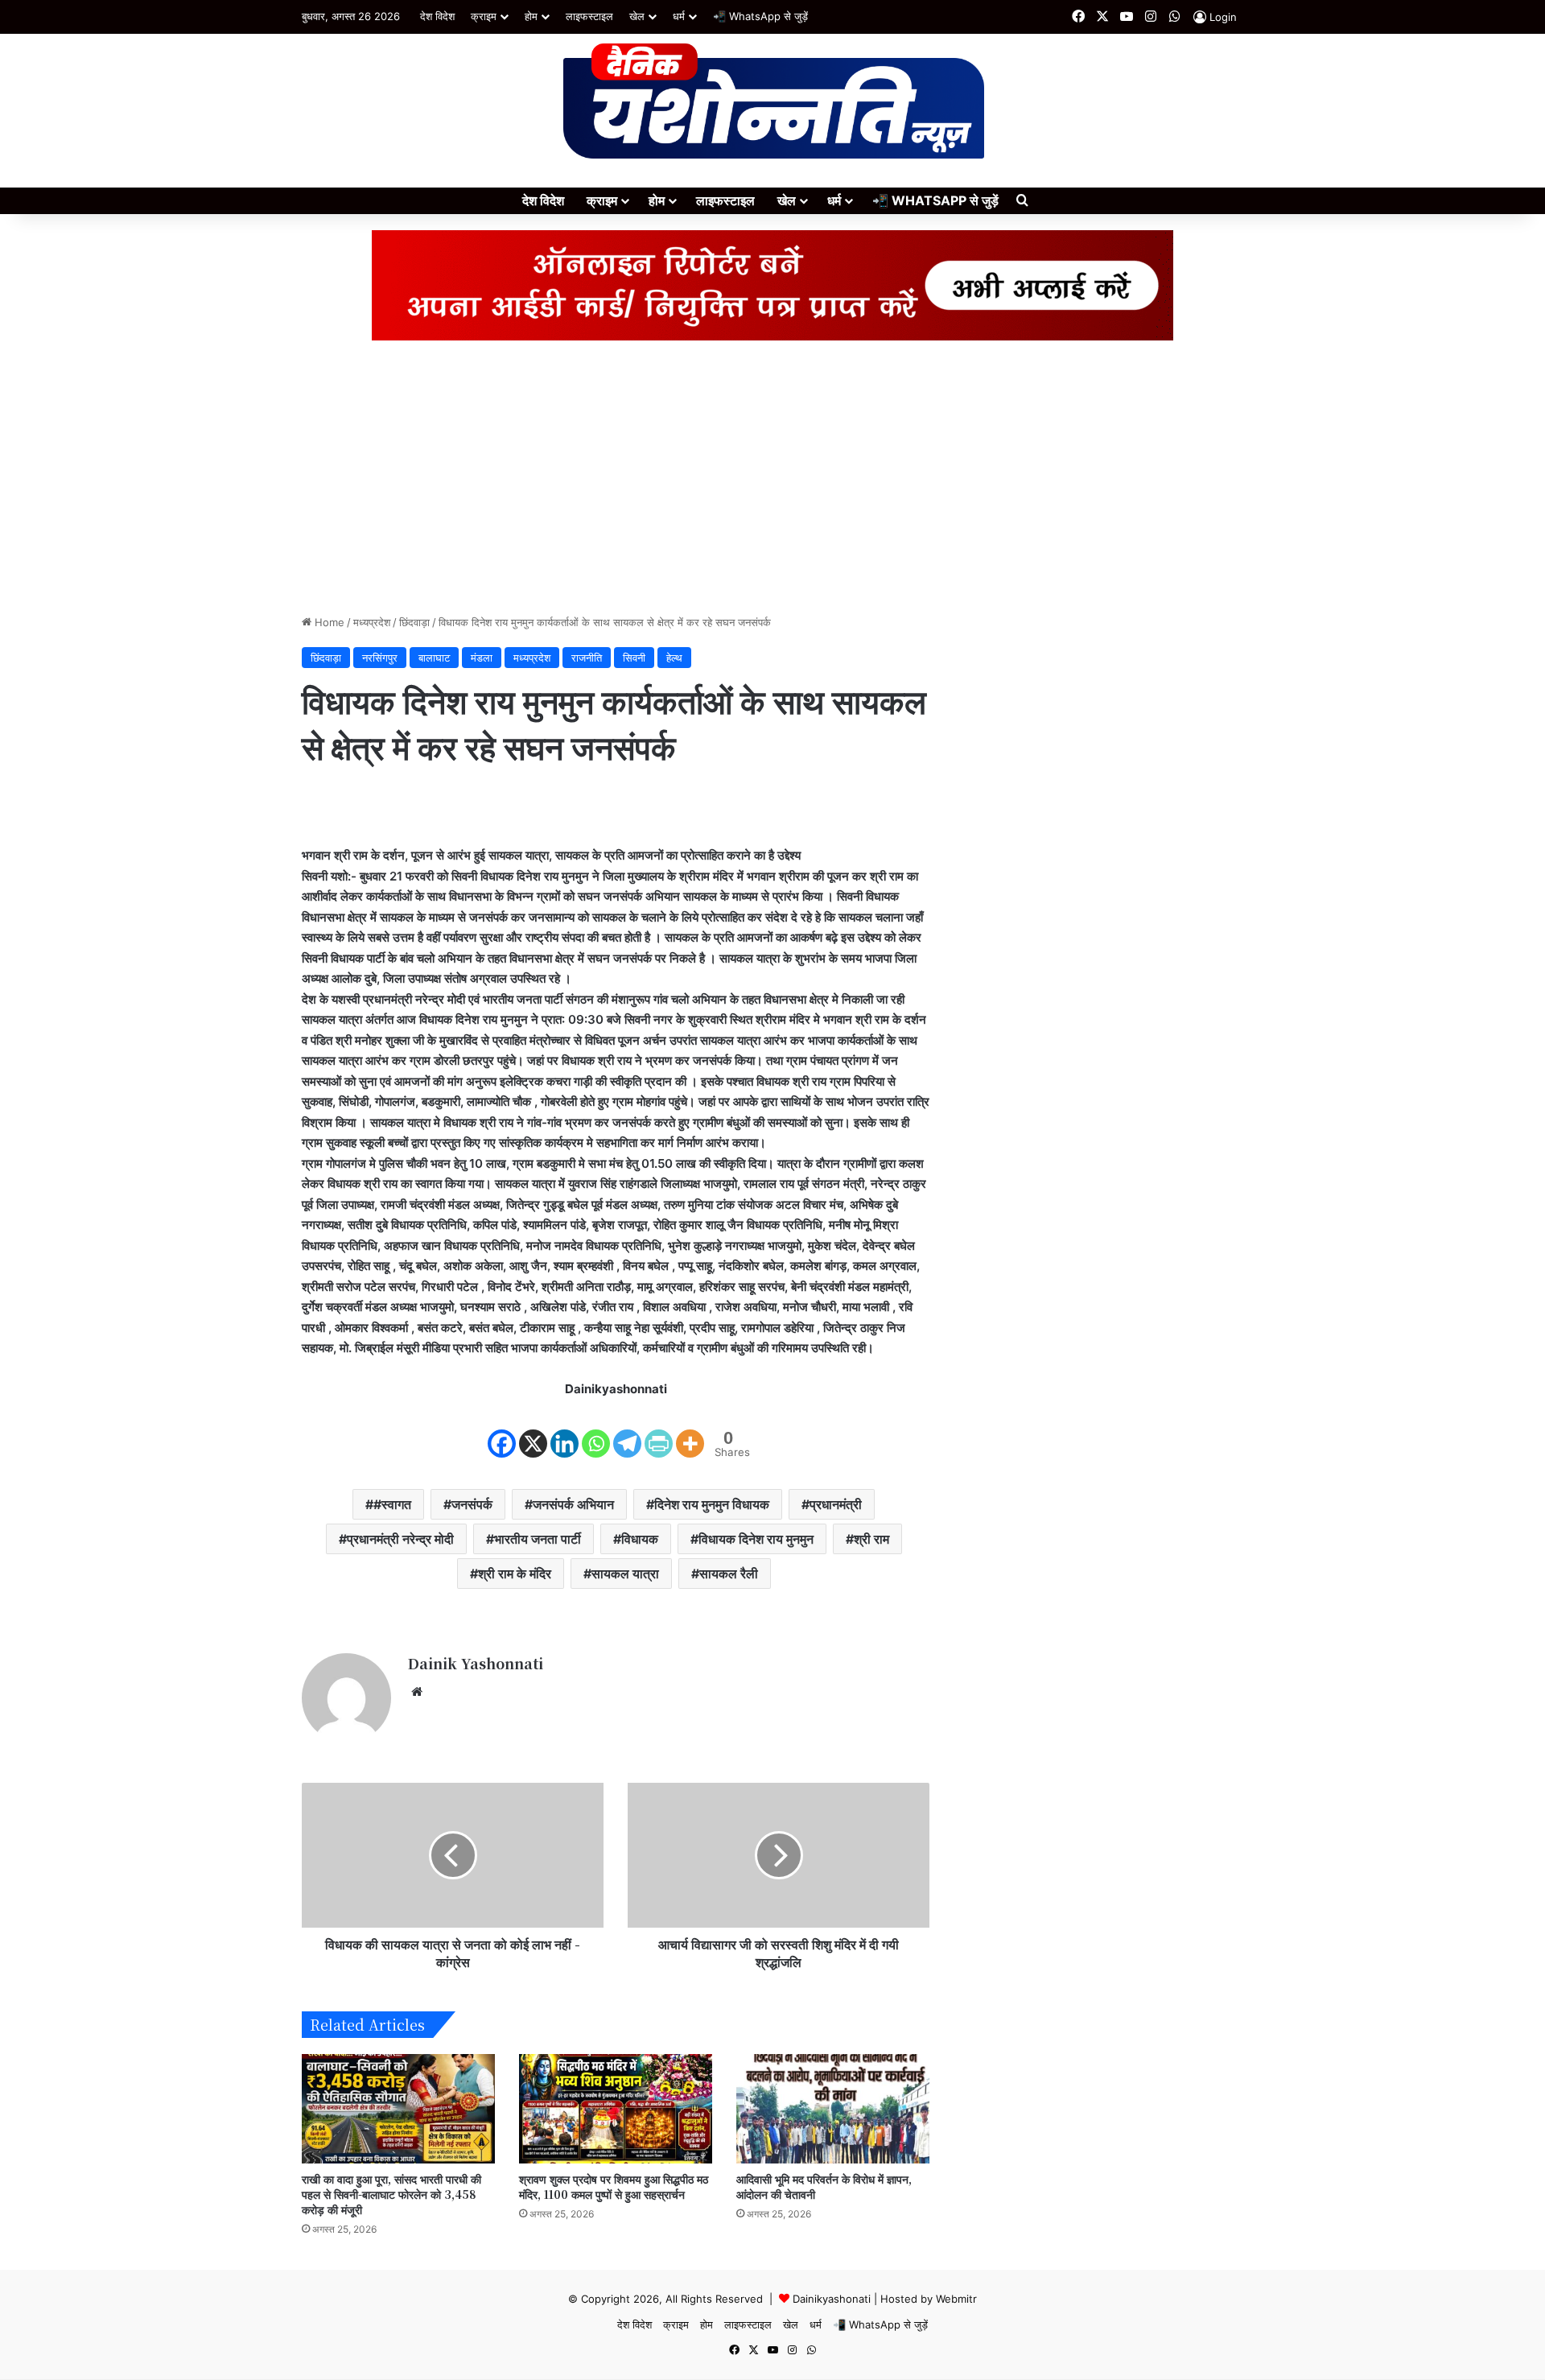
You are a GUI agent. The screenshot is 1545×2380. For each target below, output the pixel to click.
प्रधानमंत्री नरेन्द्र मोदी (400, 1539)
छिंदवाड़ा (414, 622)
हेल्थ (674, 658)
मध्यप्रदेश (372, 622)
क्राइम (484, 16)
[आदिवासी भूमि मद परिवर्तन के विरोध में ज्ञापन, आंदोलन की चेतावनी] (833, 2108)
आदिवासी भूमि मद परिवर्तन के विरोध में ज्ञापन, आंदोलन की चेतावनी (824, 2186)
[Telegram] (627, 1430)
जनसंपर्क (472, 1504)
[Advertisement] (772, 477)
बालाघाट (434, 658)
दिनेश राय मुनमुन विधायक (712, 1504)
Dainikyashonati (832, 2299)
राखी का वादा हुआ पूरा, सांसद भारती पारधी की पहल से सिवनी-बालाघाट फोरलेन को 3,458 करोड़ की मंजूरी (391, 2194)
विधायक (640, 1539)
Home (328, 622)
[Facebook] (502, 1430)
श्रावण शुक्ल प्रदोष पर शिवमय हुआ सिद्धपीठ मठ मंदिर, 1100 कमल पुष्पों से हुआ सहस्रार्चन (614, 2186)
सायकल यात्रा (625, 1574)
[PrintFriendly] (659, 1430)
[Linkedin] (564, 1430)
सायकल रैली (729, 1574)
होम (531, 16)
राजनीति (587, 658)
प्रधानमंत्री (836, 1504)
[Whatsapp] (596, 1430)
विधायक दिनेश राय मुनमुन (756, 1539)
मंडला (482, 658)
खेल (637, 16)
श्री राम (871, 1539)
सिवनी (634, 658)
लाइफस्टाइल (589, 16)
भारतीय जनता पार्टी (538, 1539)
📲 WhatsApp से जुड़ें (760, 16)
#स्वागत (392, 1504)
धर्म (679, 16)
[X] (533, 1430)
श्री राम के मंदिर (515, 1574)
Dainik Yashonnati (475, 1663)
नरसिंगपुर (380, 658)
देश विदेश (437, 16)
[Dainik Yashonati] (773, 102)
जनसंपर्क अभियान (573, 1504)
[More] (690, 1430)
